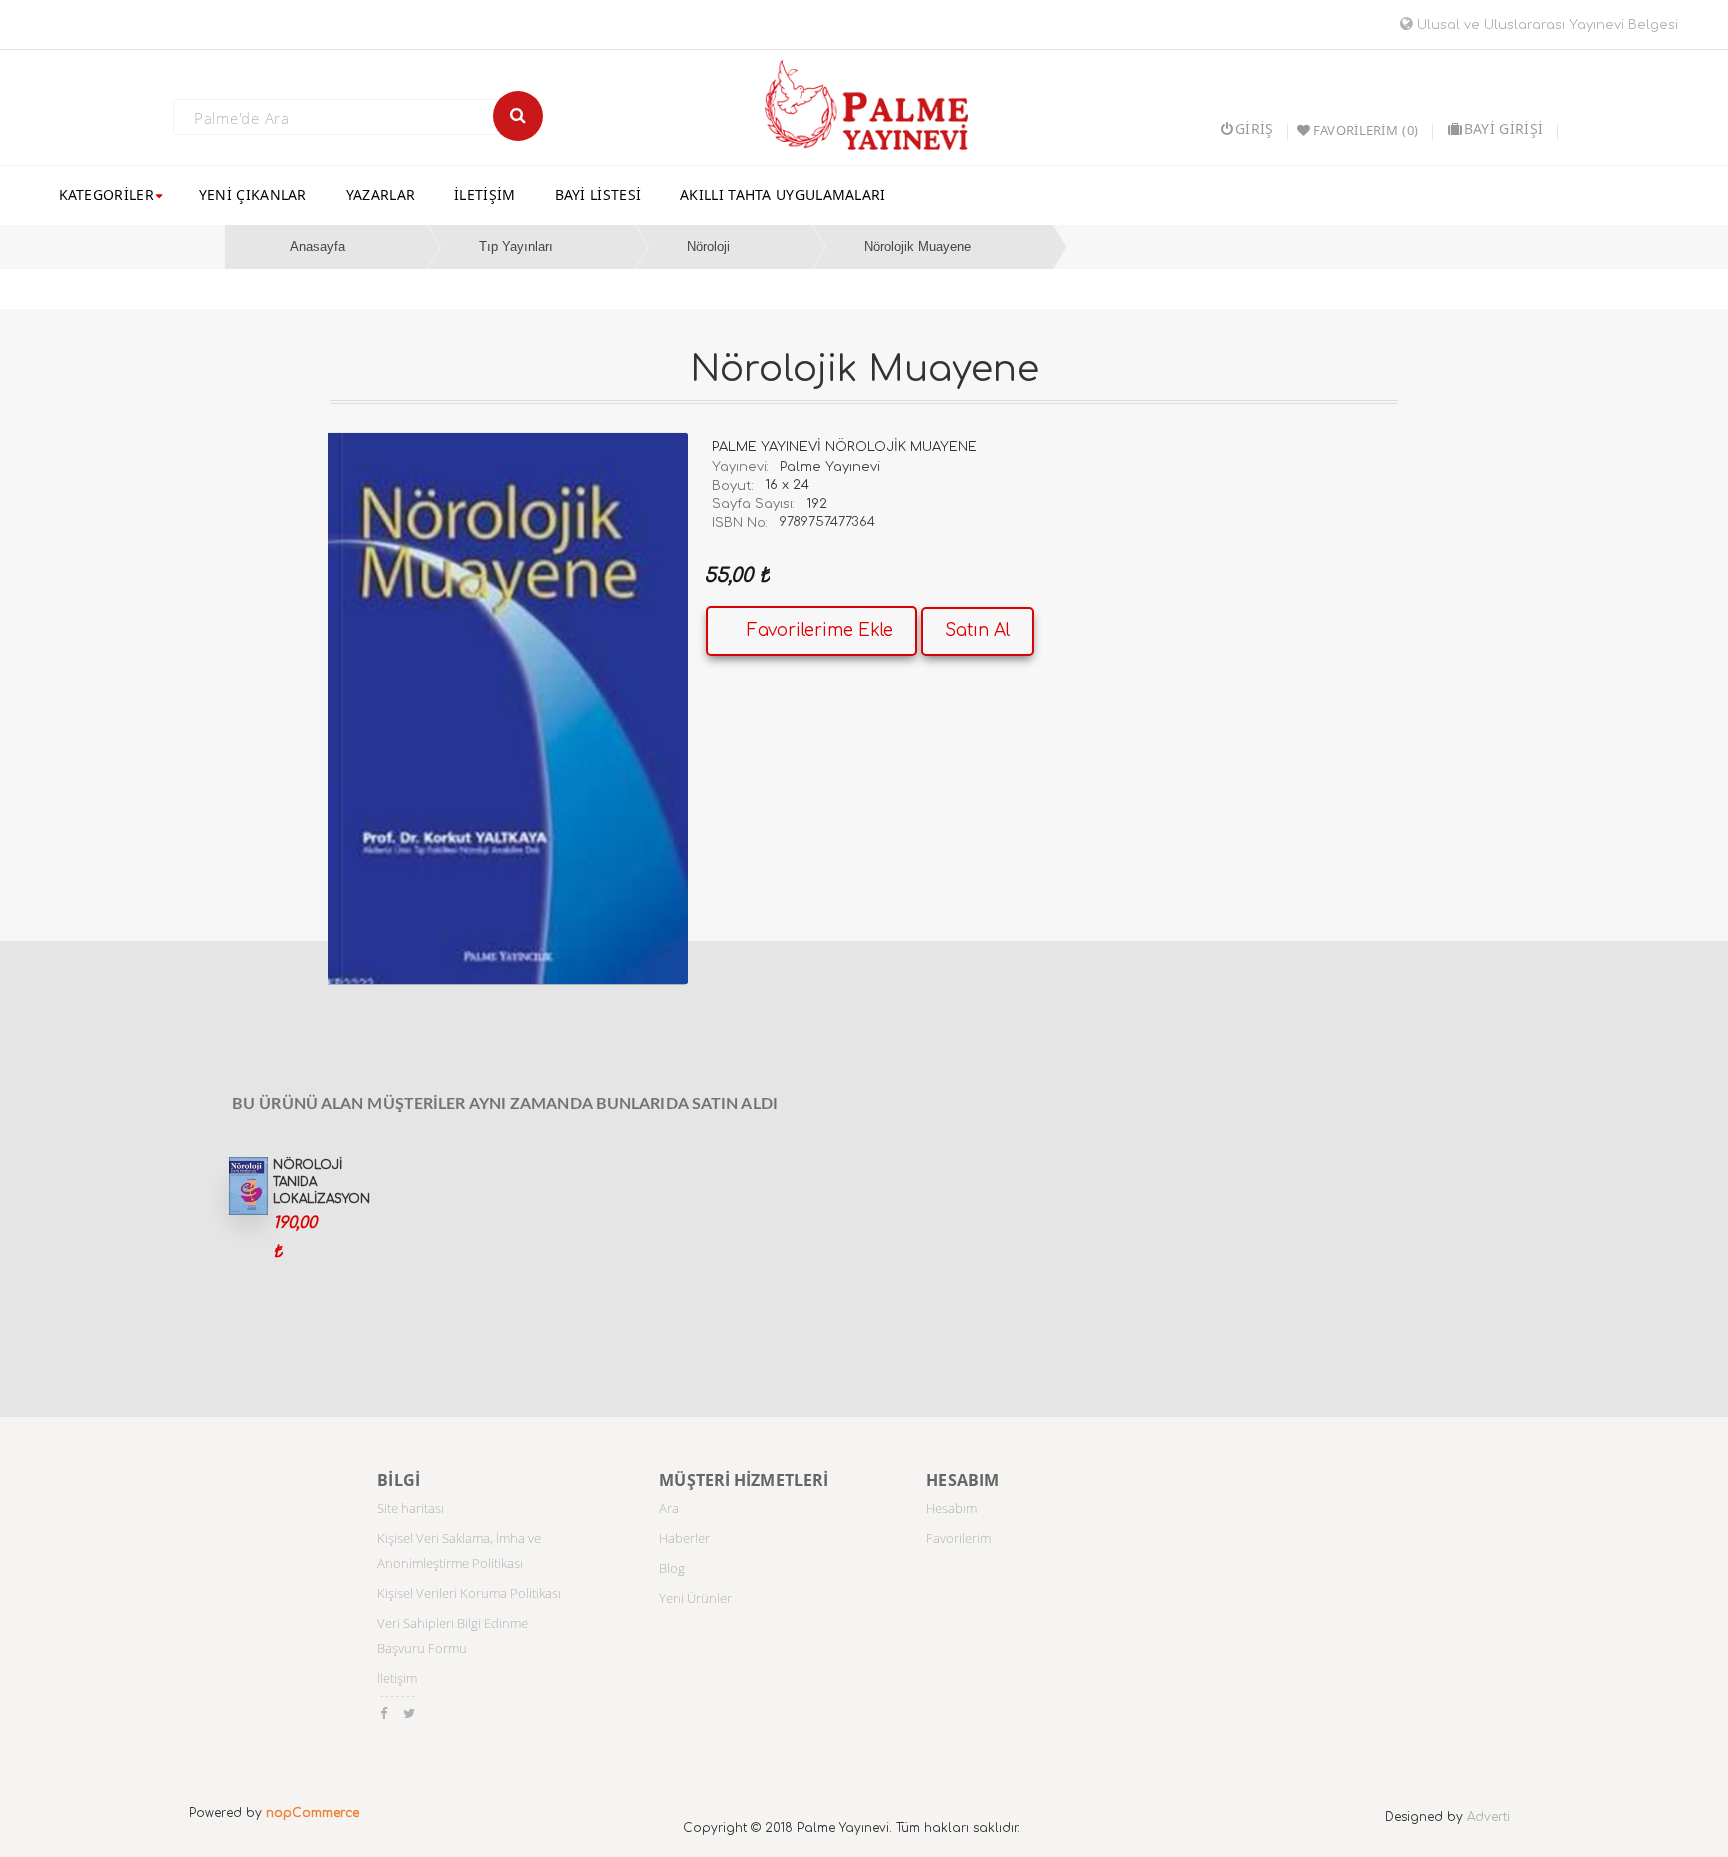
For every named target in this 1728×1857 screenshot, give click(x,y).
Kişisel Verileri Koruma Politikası (469, 1593)
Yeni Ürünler (695, 1598)
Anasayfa (317, 246)
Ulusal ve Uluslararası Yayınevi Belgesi (1545, 25)
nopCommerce (312, 1813)
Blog (672, 1568)
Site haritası (410, 1508)
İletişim (397, 1678)
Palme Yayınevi (830, 467)
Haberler (684, 1538)
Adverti (1488, 1817)
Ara (669, 1508)
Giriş (1254, 128)
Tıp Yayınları (516, 246)
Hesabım (951, 1508)
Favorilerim (958, 1538)
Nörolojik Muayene (917, 246)
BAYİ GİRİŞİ (1503, 128)
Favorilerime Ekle (820, 630)
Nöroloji (708, 246)
